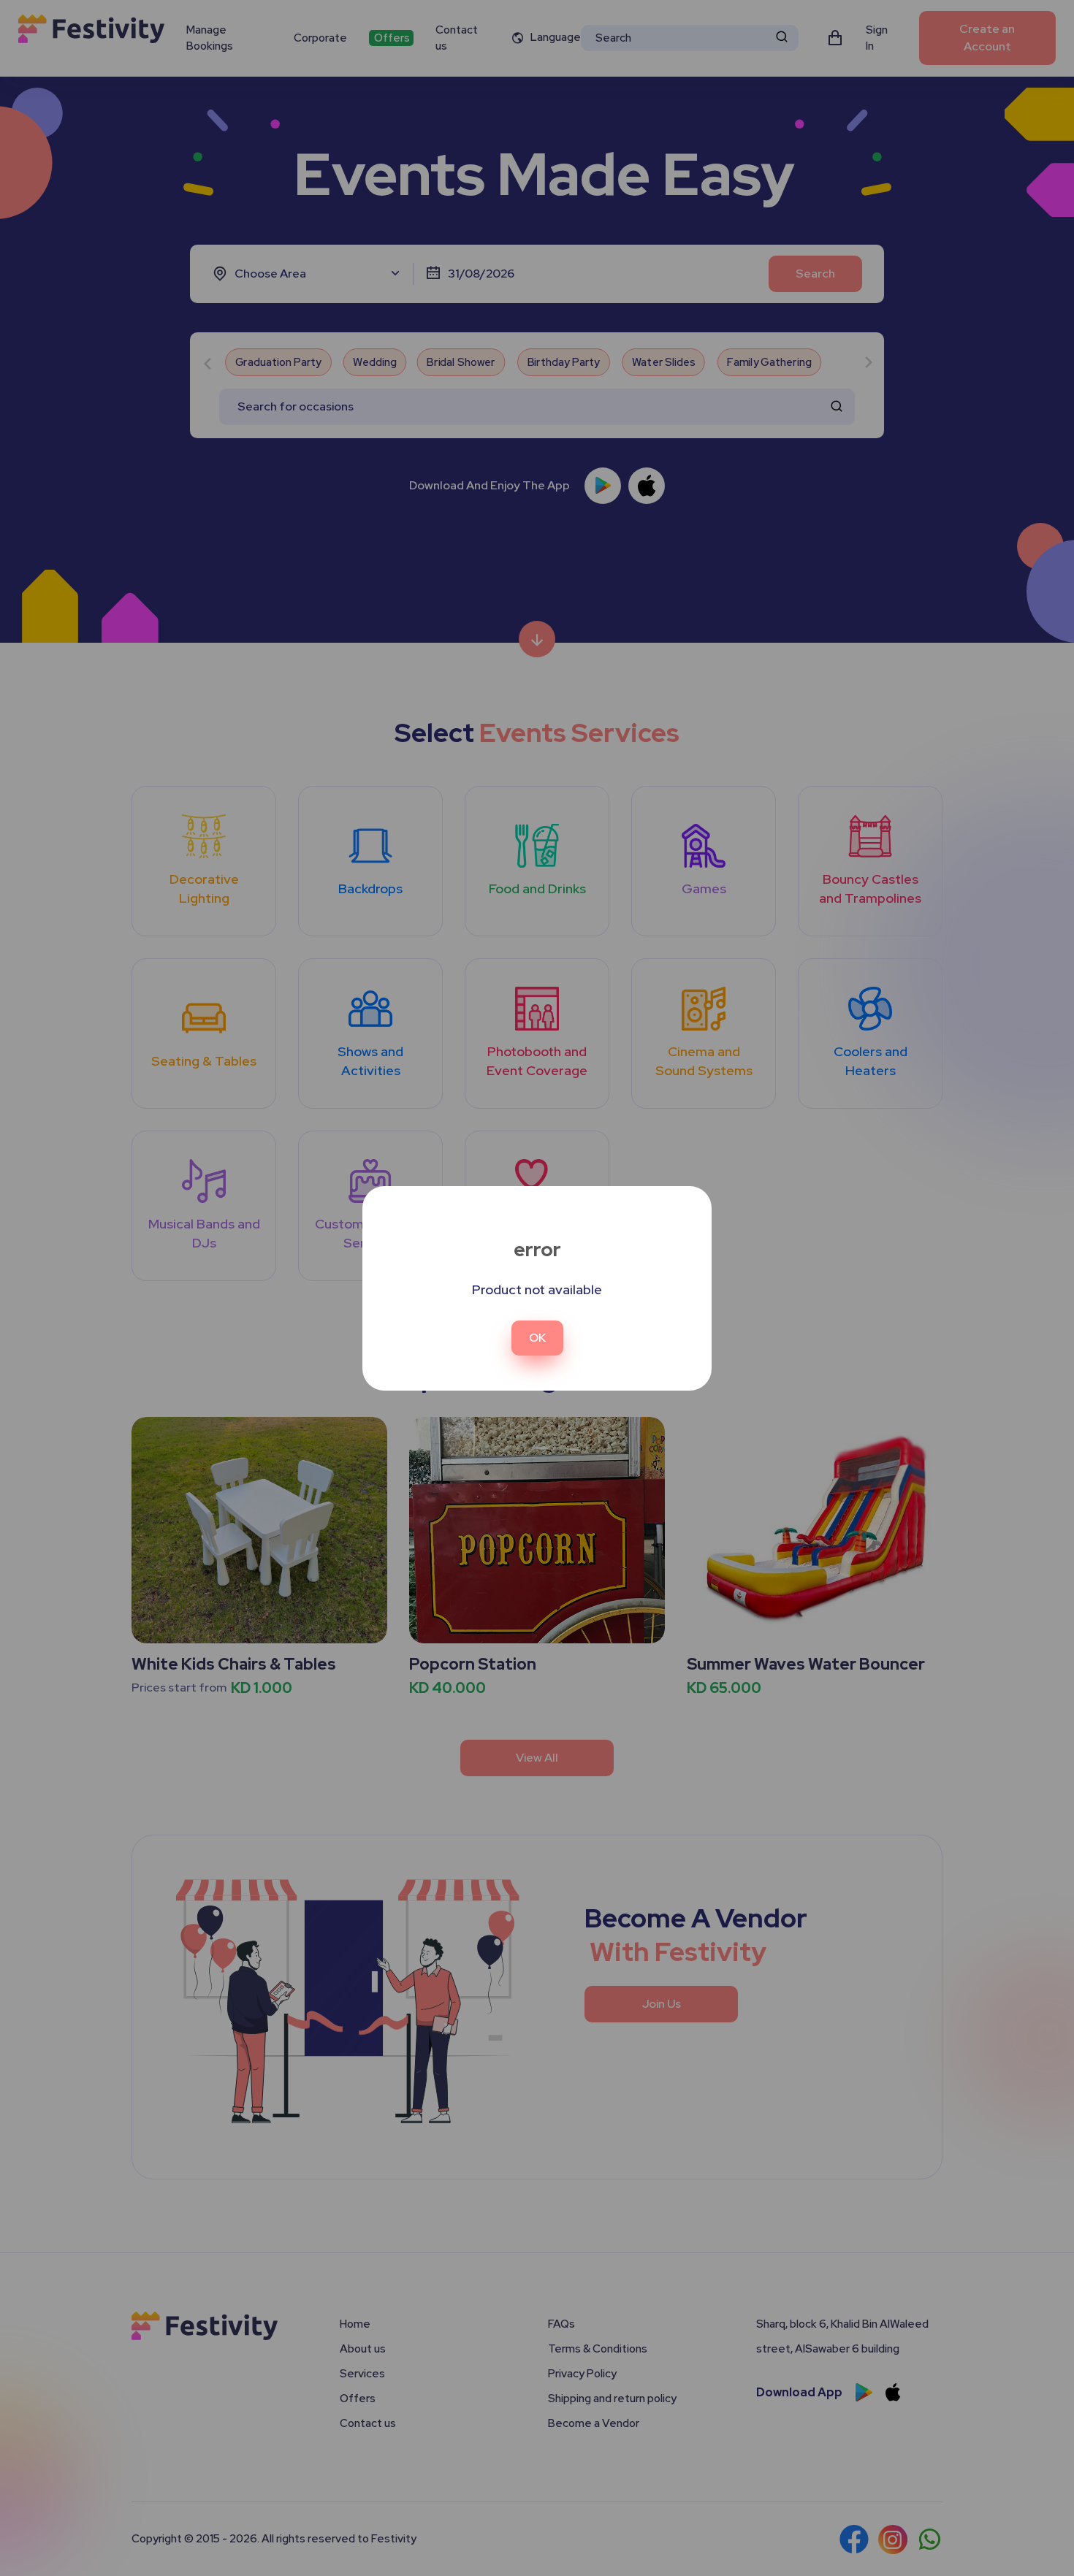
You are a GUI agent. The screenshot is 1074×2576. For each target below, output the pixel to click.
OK (537, 1338)
